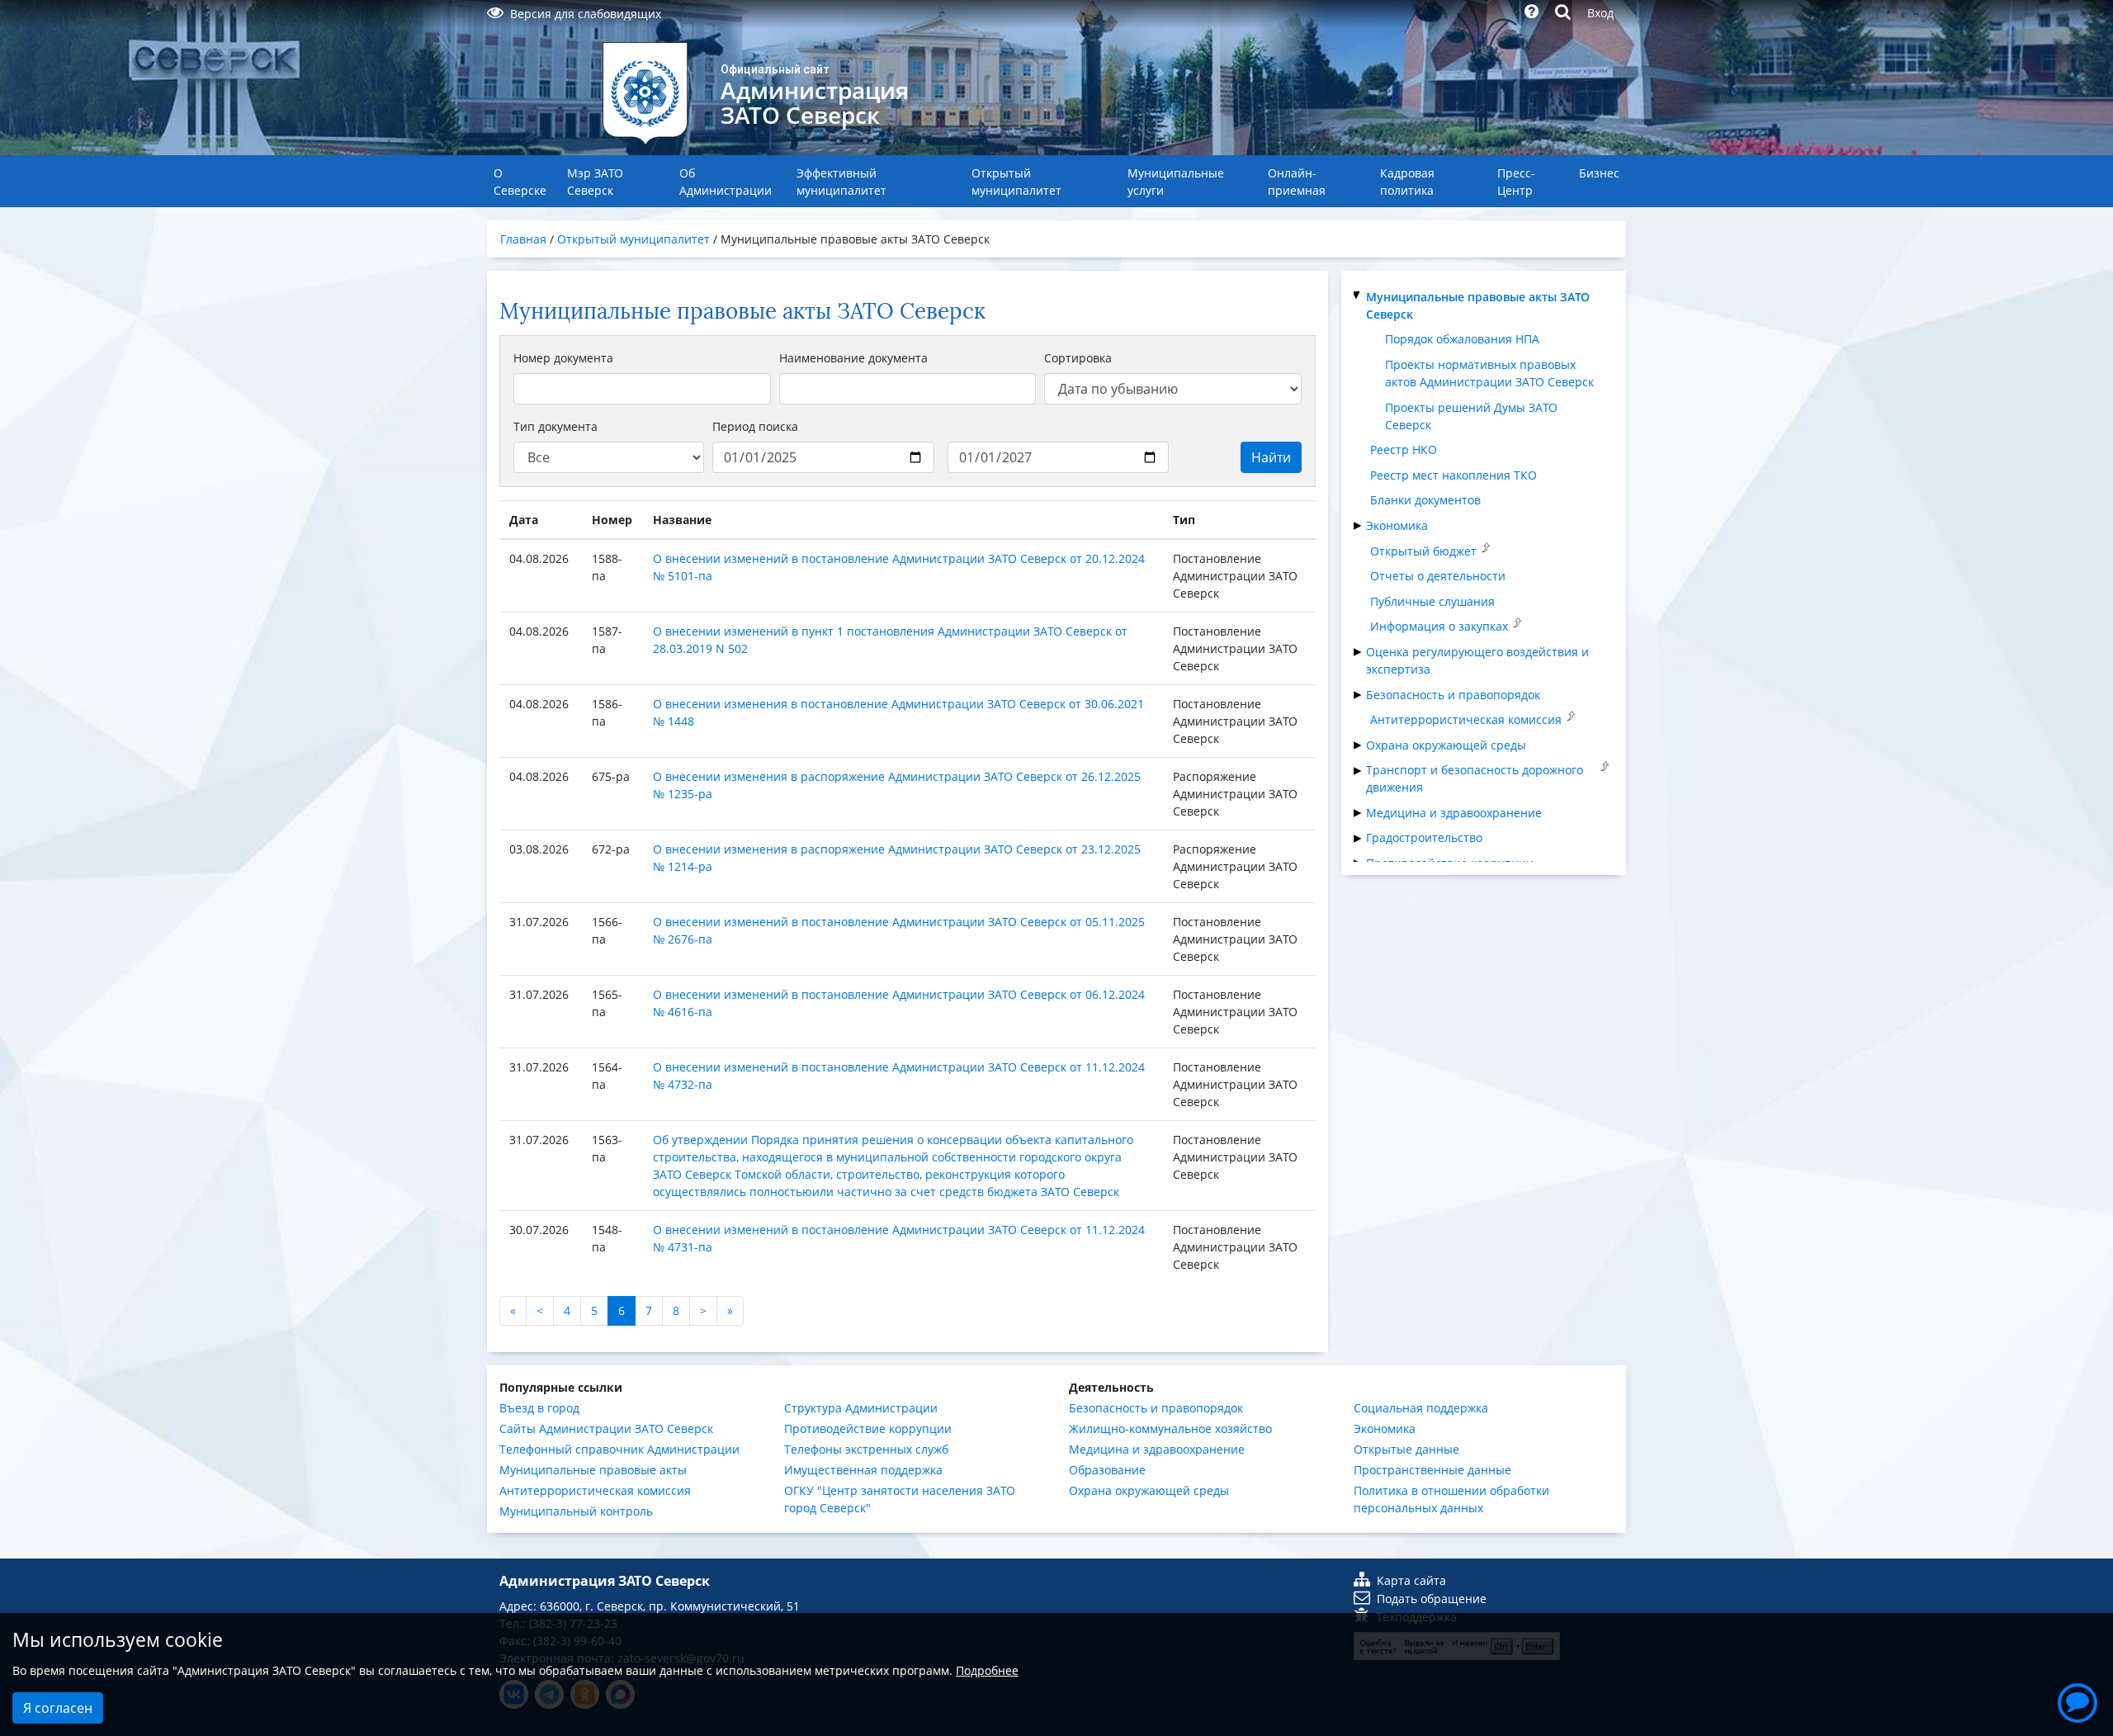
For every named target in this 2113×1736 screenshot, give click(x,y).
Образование (1107, 1470)
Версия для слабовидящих (586, 14)
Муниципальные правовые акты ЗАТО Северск (1478, 305)
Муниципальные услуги (1176, 182)
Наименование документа (853, 358)
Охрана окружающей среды (1446, 745)
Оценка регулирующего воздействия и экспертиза (1477, 660)
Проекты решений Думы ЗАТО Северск (1471, 416)
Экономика (1397, 525)
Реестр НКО (1404, 449)
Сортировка (1078, 358)
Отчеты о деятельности (1438, 576)
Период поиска (755, 426)
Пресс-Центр (1516, 182)
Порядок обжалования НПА (1462, 339)
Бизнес (1599, 173)
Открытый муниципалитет (1016, 182)
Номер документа (563, 358)
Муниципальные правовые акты (593, 1470)
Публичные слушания (1432, 601)
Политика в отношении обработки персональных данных (1451, 1499)
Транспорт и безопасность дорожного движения (1475, 778)
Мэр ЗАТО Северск (595, 182)
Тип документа (555, 426)
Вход (1600, 13)
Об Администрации (726, 182)
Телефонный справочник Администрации (619, 1449)
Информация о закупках (1439, 626)
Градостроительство (1424, 837)
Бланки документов (1425, 500)
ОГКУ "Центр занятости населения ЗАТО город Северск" (900, 1499)
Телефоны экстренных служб (866, 1449)
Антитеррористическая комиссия (1466, 719)
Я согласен (58, 1708)
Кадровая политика (1407, 182)
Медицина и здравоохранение (1454, 813)
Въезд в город (539, 1408)
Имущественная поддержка (863, 1470)
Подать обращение (1432, 1599)
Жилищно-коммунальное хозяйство (1170, 1429)
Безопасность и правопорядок (1453, 695)
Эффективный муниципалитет (841, 182)
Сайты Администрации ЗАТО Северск (606, 1429)
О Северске (520, 182)
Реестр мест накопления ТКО (1454, 475)
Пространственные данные (1432, 1470)
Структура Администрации (861, 1408)
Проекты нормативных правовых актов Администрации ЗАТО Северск (1489, 373)
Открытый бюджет (1423, 551)
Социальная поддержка (1421, 1408)
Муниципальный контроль (576, 1511)
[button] (2078, 1701)
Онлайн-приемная (1297, 182)
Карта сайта (1411, 1580)
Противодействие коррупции (868, 1429)
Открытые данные (1406, 1449)
